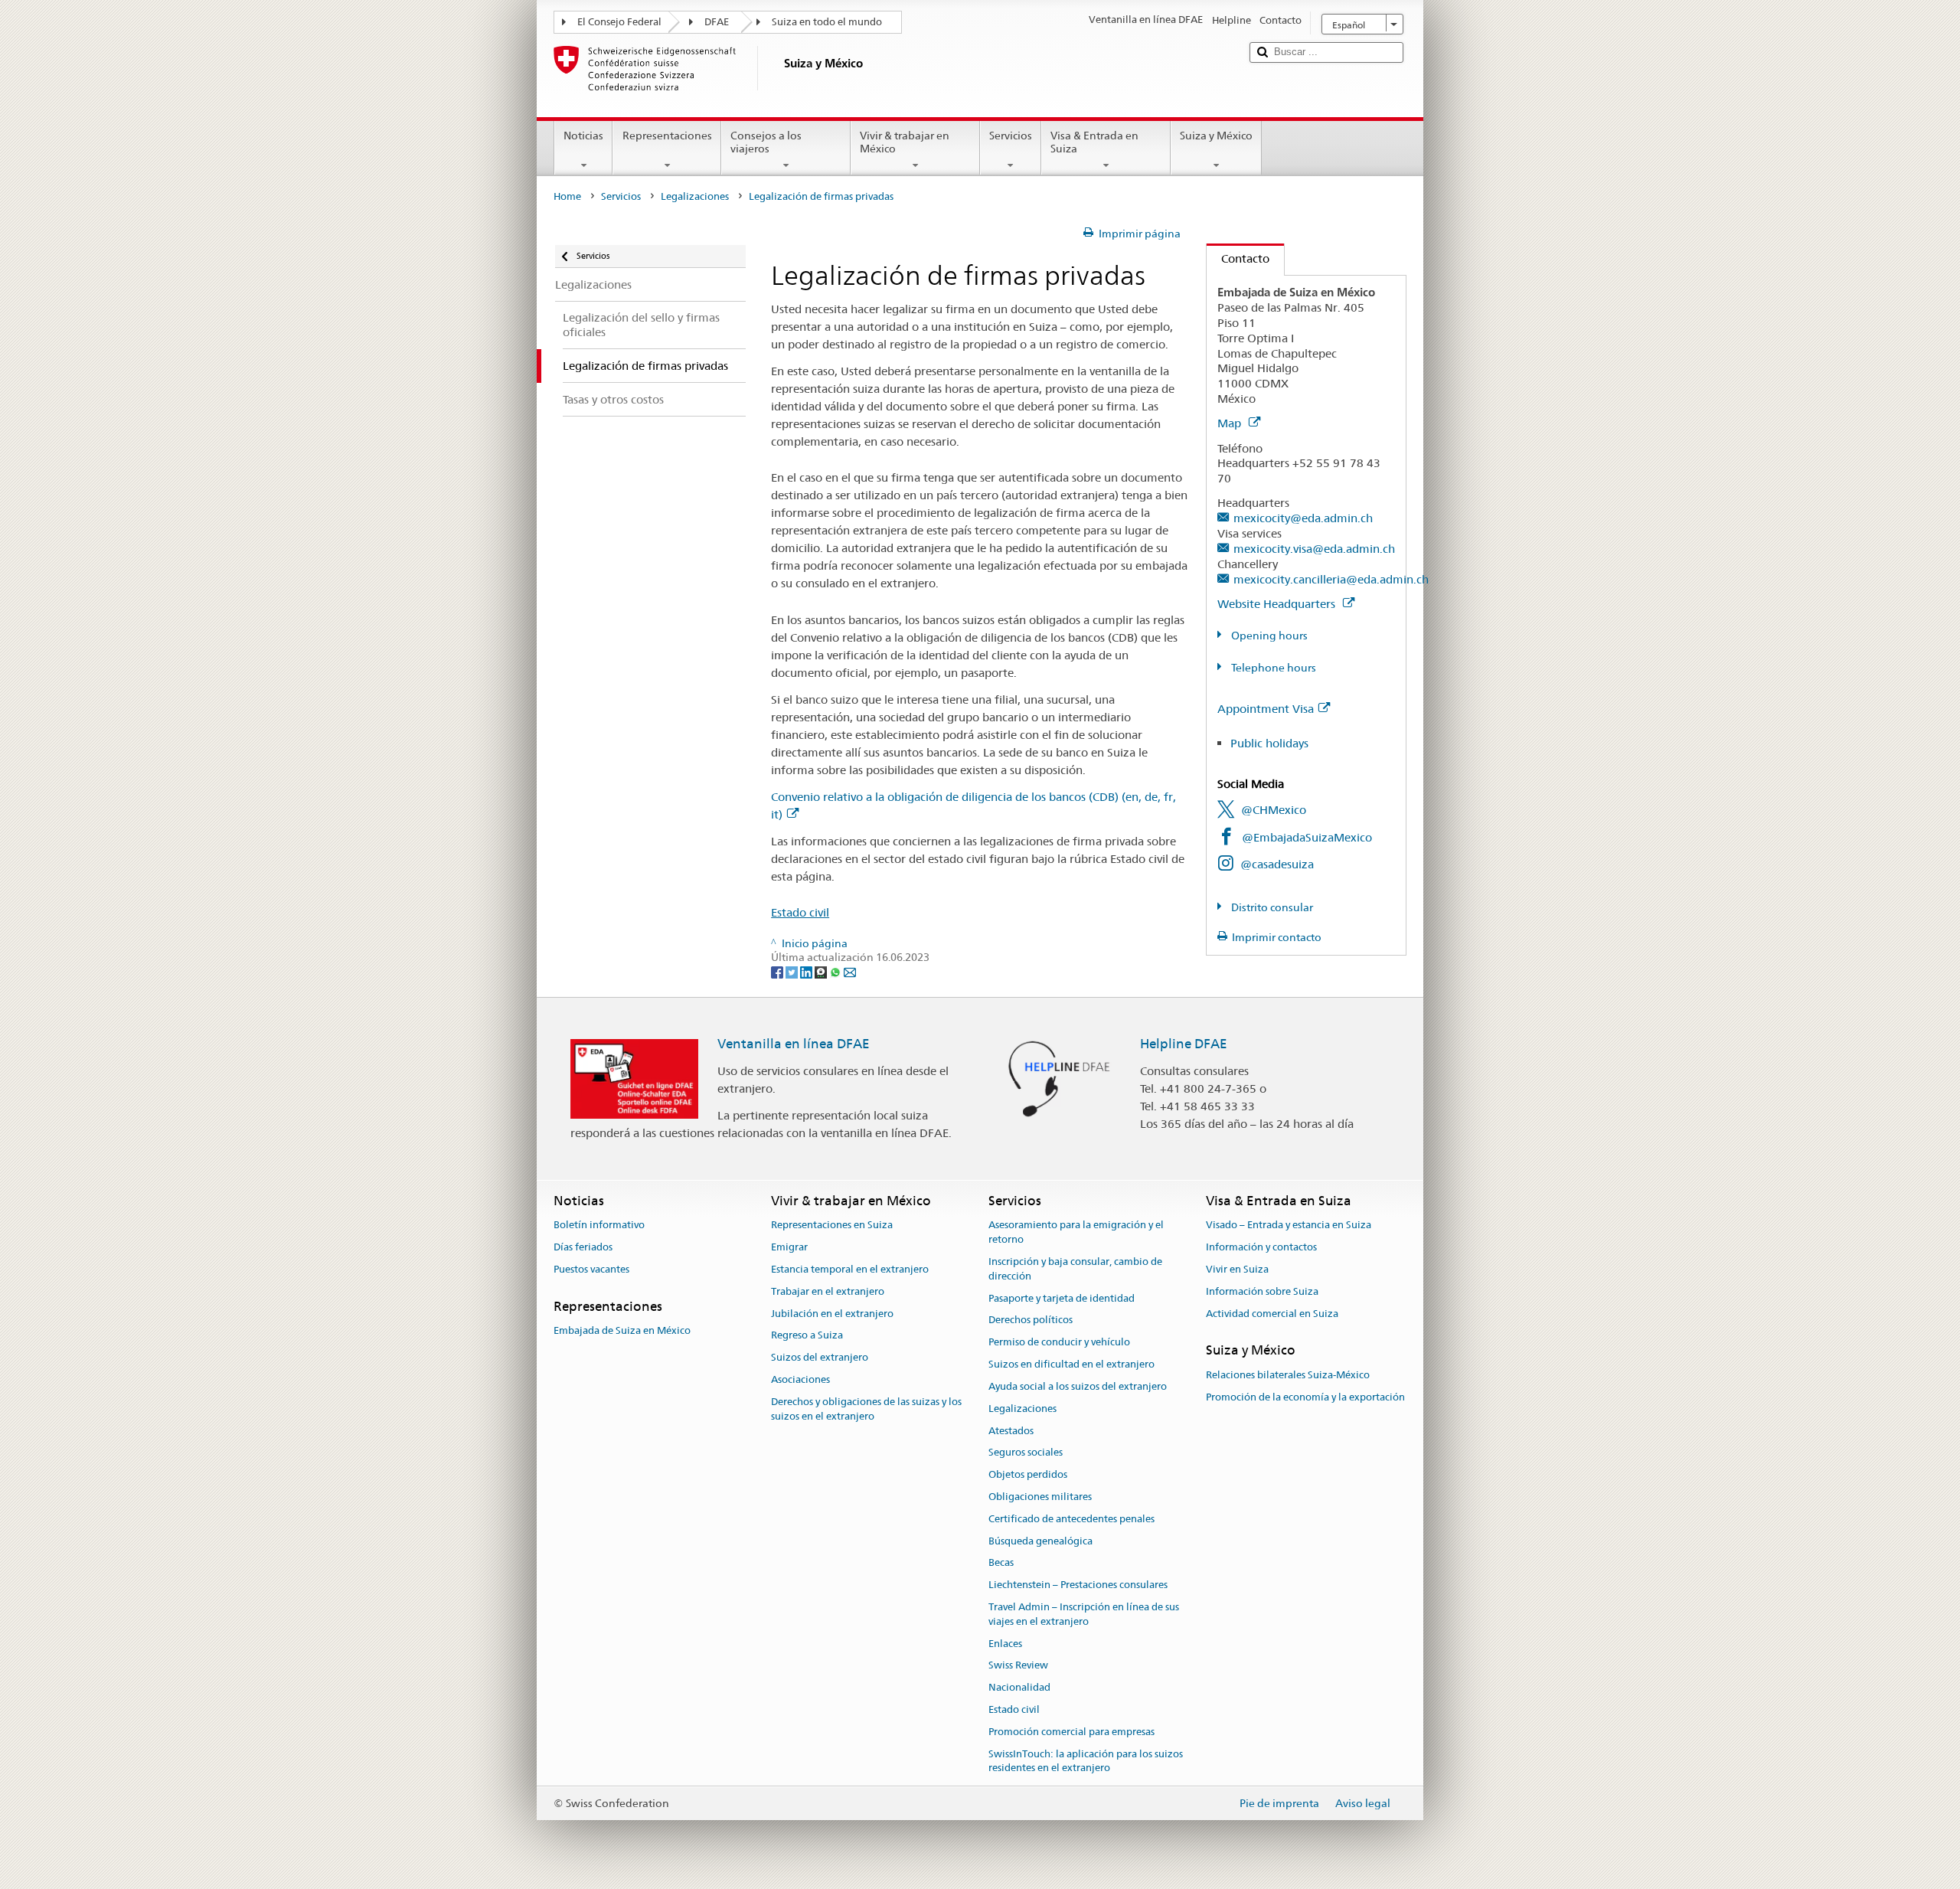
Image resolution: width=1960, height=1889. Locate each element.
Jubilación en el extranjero (832, 1314)
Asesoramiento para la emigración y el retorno (1076, 1233)
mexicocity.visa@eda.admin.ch (1314, 549)
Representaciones (667, 136)
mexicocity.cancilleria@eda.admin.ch (1331, 579)
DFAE (717, 22)
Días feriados (583, 1247)
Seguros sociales (1026, 1453)
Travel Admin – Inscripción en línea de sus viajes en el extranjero (1084, 1614)
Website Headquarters (1278, 604)
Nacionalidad (1019, 1687)
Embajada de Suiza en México (622, 1330)
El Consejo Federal (619, 22)
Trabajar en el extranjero (828, 1291)
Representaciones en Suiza (832, 1226)
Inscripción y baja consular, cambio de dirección (1075, 1269)
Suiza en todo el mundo (827, 22)
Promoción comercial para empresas (1071, 1732)
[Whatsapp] (836, 972)
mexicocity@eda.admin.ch (1303, 518)
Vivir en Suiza (1237, 1269)
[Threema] (822, 972)
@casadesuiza (1277, 864)
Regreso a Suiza (807, 1336)
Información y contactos (1261, 1247)
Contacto (1238, 258)
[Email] (850, 972)
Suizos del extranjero (820, 1358)
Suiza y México (1216, 136)
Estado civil (800, 912)
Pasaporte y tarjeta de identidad (1062, 1298)
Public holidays (1269, 743)
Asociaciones (800, 1379)
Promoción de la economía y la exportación (1305, 1397)
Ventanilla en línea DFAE (794, 1044)
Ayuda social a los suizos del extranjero (1078, 1386)
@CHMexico (1274, 810)
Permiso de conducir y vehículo (1059, 1343)
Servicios (1011, 136)
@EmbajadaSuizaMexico (1307, 837)
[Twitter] (793, 972)
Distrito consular (1271, 907)
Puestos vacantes (591, 1269)
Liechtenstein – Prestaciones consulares (1078, 1585)
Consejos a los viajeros (766, 142)
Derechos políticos (1031, 1320)
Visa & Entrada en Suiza (1094, 142)
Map (1231, 423)
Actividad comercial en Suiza (1272, 1314)
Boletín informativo (599, 1226)
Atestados (1011, 1431)
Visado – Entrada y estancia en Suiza (1289, 1226)
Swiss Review (1018, 1666)
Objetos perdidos (1028, 1474)
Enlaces (1005, 1644)
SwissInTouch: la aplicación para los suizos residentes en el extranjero (1086, 1761)
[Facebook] (778, 972)
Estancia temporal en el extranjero (850, 1269)
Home (567, 196)
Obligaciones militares (1040, 1497)
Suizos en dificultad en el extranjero (1071, 1364)
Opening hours (1268, 636)
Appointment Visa (1266, 709)
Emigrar (789, 1247)
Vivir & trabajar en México (905, 142)
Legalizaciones (695, 196)
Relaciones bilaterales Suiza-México (1288, 1375)
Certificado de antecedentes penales (1071, 1519)
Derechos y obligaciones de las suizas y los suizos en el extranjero (866, 1409)
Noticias (583, 136)
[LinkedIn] (807, 972)
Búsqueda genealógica (1040, 1541)
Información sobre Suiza (1262, 1291)
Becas (1001, 1563)
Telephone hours (1272, 668)
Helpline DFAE (1184, 1044)
